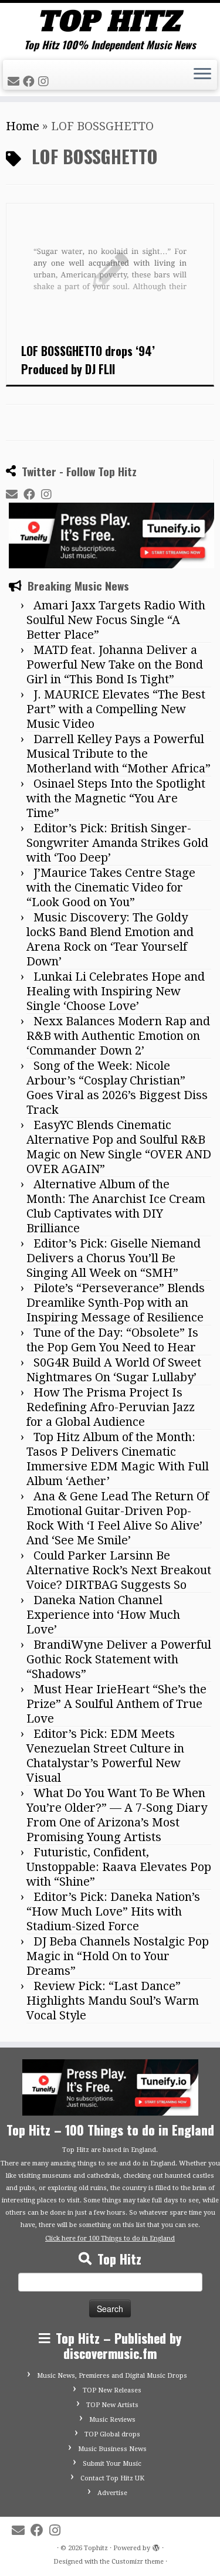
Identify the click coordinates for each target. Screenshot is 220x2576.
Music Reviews (112, 2420)
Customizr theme (138, 2562)
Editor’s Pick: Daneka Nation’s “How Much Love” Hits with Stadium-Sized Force (113, 1911)
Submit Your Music (112, 2464)
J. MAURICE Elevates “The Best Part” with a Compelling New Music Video (116, 709)
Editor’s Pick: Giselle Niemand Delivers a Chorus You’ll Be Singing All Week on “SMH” (114, 1258)
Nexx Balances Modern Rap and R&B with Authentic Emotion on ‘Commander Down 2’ (118, 1036)
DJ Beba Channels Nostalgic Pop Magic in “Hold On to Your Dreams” (118, 1956)
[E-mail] (15, 82)
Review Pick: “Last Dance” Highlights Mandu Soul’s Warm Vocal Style (113, 2001)
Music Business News (112, 2449)
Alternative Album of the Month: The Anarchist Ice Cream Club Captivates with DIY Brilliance (116, 1206)
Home (23, 126)
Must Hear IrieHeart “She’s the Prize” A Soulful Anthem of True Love (116, 1704)
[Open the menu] (202, 75)
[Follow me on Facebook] (31, 82)
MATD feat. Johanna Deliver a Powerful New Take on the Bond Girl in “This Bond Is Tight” (115, 665)
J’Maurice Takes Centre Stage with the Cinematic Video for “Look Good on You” (111, 887)
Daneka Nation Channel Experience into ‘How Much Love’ (103, 1615)
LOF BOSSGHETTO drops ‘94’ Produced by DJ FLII (88, 360)
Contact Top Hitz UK (112, 2478)
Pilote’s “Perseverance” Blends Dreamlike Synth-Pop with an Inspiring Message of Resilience (116, 1303)
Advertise (112, 2493)
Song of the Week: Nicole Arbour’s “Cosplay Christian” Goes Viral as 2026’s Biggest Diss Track (117, 1088)
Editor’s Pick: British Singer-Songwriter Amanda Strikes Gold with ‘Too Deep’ (117, 843)
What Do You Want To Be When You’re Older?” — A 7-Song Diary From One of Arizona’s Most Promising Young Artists (117, 1815)
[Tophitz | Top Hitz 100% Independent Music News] (110, 21)
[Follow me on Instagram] (45, 82)
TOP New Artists (112, 2405)
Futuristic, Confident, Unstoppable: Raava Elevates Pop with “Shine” (119, 1867)
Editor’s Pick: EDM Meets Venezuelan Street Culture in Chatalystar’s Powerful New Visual (105, 1756)
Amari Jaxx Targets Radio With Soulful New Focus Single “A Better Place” (116, 620)
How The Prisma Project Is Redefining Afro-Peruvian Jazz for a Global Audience (111, 1407)
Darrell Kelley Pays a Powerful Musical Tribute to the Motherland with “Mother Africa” (119, 754)
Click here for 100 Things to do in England (110, 2238)
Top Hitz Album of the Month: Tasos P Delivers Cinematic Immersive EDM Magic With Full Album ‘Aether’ (118, 1459)
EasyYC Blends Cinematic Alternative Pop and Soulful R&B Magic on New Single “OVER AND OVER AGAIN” (119, 1147)
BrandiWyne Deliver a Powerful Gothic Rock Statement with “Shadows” (119, 1659)
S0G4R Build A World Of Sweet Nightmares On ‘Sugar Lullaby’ (114, 1370)
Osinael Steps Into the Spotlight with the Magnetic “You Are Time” (116, 798)
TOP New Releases (112, 2390)
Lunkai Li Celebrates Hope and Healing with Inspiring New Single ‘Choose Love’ (116, 991)
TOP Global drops (112, 2434)
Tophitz (96, 2548)
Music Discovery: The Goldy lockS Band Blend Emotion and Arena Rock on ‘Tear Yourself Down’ (110, 939)
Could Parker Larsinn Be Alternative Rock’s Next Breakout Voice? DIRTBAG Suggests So (119, 1570)
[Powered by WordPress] (156, 2546)
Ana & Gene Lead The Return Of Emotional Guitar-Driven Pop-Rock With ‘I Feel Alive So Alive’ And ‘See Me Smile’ (118, 1518)
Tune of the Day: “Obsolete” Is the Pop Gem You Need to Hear (112, 1340)
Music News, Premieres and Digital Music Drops (112, 2376)
